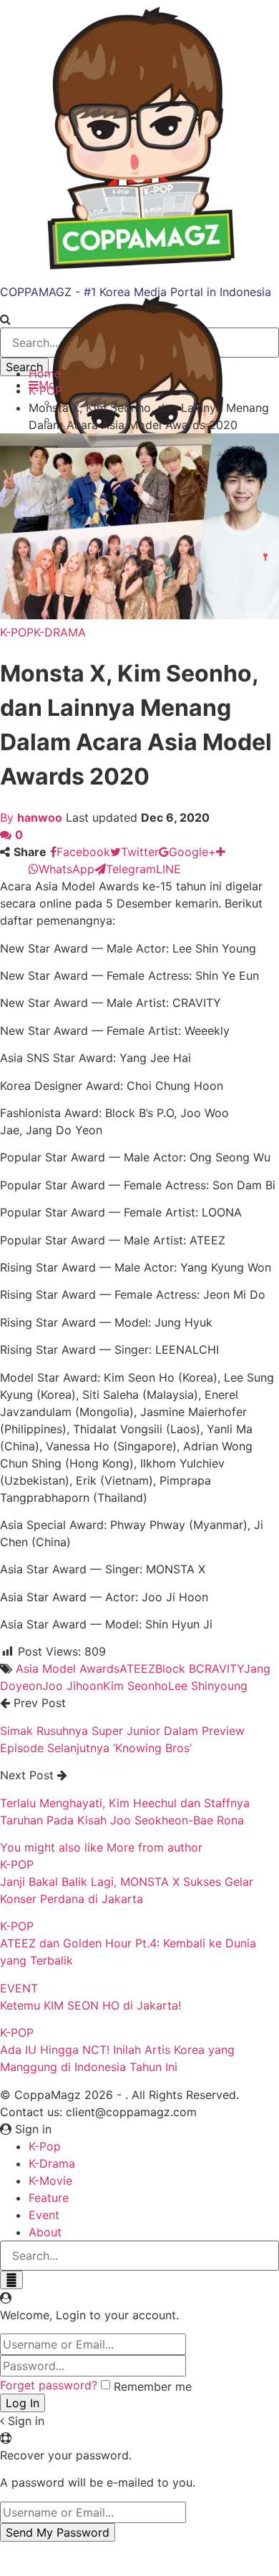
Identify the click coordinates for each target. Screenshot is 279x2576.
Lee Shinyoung (208, 1686)
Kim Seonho (136, 1686)
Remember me (153, 2386)
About (45, 2232)
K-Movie (50, 2181)
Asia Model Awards (68, 1668)
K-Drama (52, 2163)
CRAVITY (220, 1668)
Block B (176, 1668)
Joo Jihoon (73, 1686)
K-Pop (45, 2146)
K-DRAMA (60, 632)
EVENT (19, 1988)
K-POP (17, 632)
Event (44, 2215)
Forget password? (49, 2385)
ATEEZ (137, 1668)
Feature (49, 2198)
